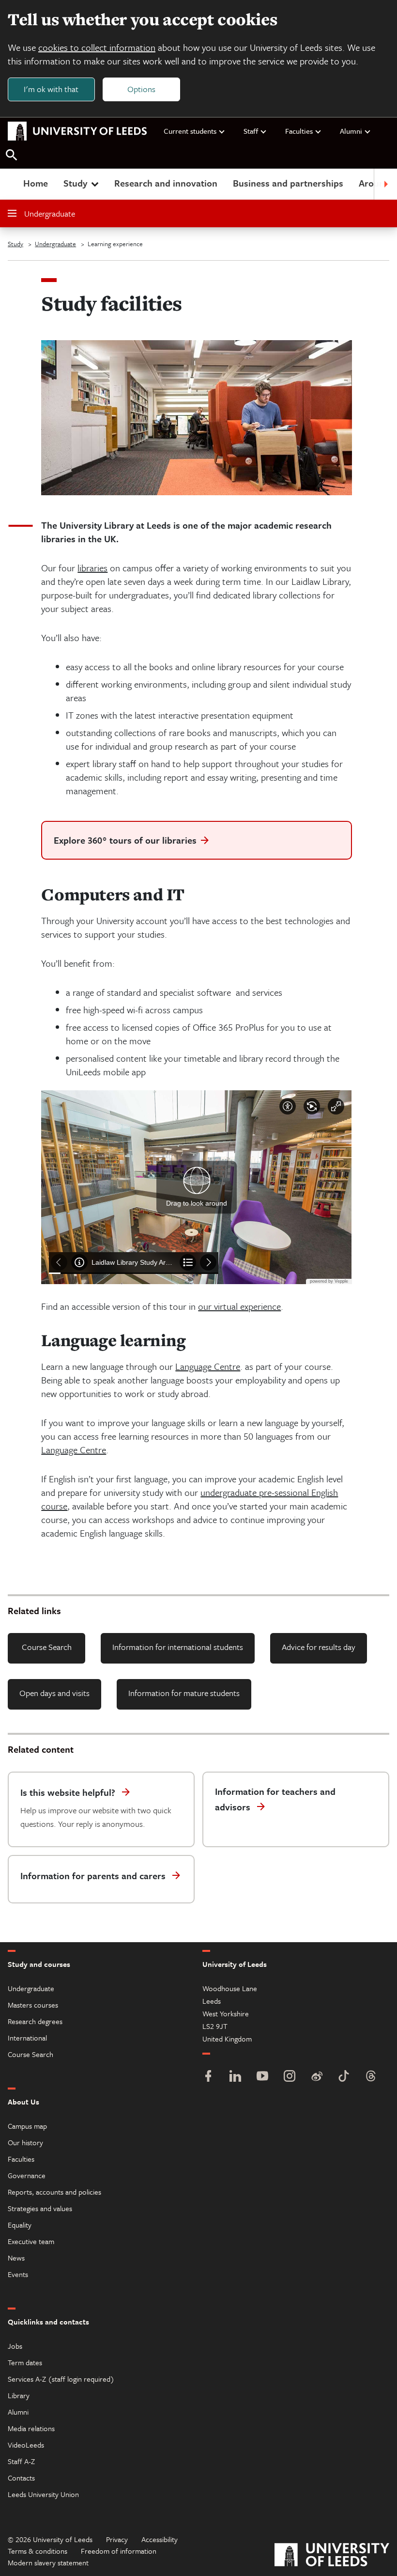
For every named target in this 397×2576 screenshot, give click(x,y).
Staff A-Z (21, 2461)
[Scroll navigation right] (385, 184)
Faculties (299, 131)
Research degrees (35, 2021)
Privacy (117, 2539)
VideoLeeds (26, 2445)
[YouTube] (262, 2077)
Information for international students (178, 1647)
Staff (251, 131)
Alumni (351, 131)
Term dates (25, 2362)
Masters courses (33, 2005)
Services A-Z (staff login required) (61, 2379)
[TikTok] (344, 2077)
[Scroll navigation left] (12, 184)
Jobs (15, 2346)
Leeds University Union (43, 2494)
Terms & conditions (38, 2551)
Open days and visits (54, 1693)
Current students (190, 131)
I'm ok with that (51, 89)
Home (36, 183)
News (16, 2258)
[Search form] (12, 155)
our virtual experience (239, 1306)
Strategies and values (40, 2208)
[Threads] (371, 2077)
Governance (27, 2175)
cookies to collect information (97, 47)
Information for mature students (184, 1693)
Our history (25, 2142)
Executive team (31, 2241)
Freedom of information (119, 2551)
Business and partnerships (288, 183)
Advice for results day (319, 1647)
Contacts (21, 2478)
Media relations (31, 2428)
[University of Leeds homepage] (77, 131)
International (27, 2038)
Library (19, 2395)
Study (75, 183)
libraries (92, 568)
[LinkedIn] (235, 2077)
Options (141, 89)
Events (18, 2274)
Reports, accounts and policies (54, 2192)
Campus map (27, 2126)
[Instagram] (290, 2077)
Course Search (47, 1647)
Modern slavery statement (48, 2562)
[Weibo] (317, 2077)
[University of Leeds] (332, 2556)
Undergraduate (50, 213)
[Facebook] (208, 2077)
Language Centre (208, 1366)
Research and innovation (166, 183)
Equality (20, 2225)
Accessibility (160, 2539)
